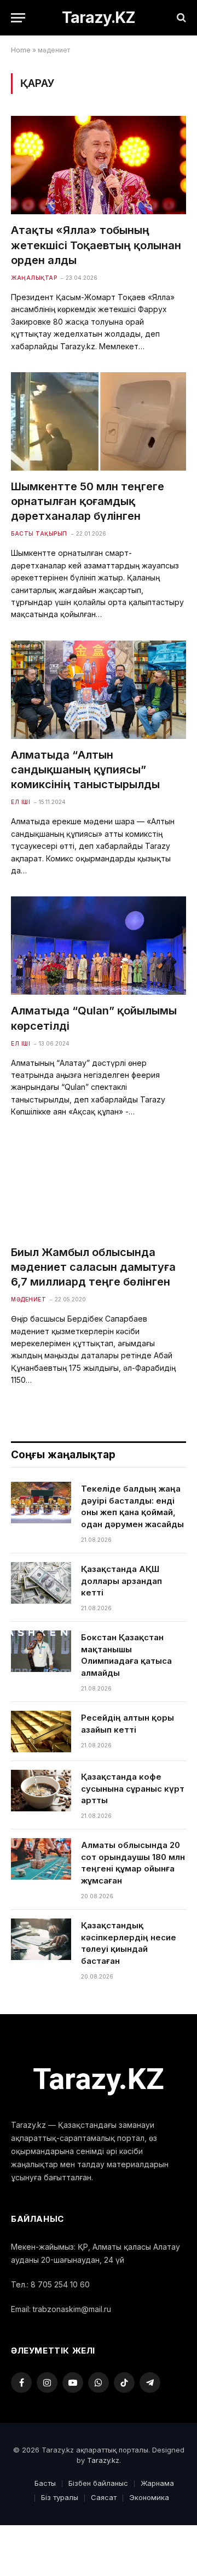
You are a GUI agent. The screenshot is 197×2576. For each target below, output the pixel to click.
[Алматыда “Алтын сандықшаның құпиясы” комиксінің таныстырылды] (99, 690)
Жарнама (157, 2483)
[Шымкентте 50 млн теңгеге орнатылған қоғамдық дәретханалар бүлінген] (99, 421)
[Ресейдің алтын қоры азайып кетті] (41, 1732)
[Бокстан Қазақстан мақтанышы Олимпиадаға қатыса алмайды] (41, 1651)
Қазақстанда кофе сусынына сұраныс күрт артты (133, 1788)
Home (21, 50)
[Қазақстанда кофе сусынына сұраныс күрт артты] (41, 1791)
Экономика (149, 2497)
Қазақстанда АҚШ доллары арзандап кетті (121, 1581)
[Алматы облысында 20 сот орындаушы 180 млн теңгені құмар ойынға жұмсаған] (41, 1859)
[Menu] (18, 18)
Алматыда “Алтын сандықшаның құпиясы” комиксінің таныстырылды (85, 770)
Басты (45, 2483)
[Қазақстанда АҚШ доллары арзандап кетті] (41, 1583)
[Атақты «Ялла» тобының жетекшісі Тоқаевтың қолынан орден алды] (99, 165)
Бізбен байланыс (98, 2483)
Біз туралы (60, 2497)
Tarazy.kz (103, 2460)
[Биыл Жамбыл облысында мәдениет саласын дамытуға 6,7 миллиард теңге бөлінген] (99, 1187)
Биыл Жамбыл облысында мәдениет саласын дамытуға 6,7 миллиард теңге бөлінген (93, 1267)
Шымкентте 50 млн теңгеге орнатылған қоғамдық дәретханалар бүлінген (88, 501)
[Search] (180, 18)
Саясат (104, 2497)
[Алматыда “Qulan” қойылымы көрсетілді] (99, 946)
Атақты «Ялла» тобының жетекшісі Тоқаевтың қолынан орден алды (96, 245)
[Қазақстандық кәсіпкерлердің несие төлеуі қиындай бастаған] (41, 1939)
